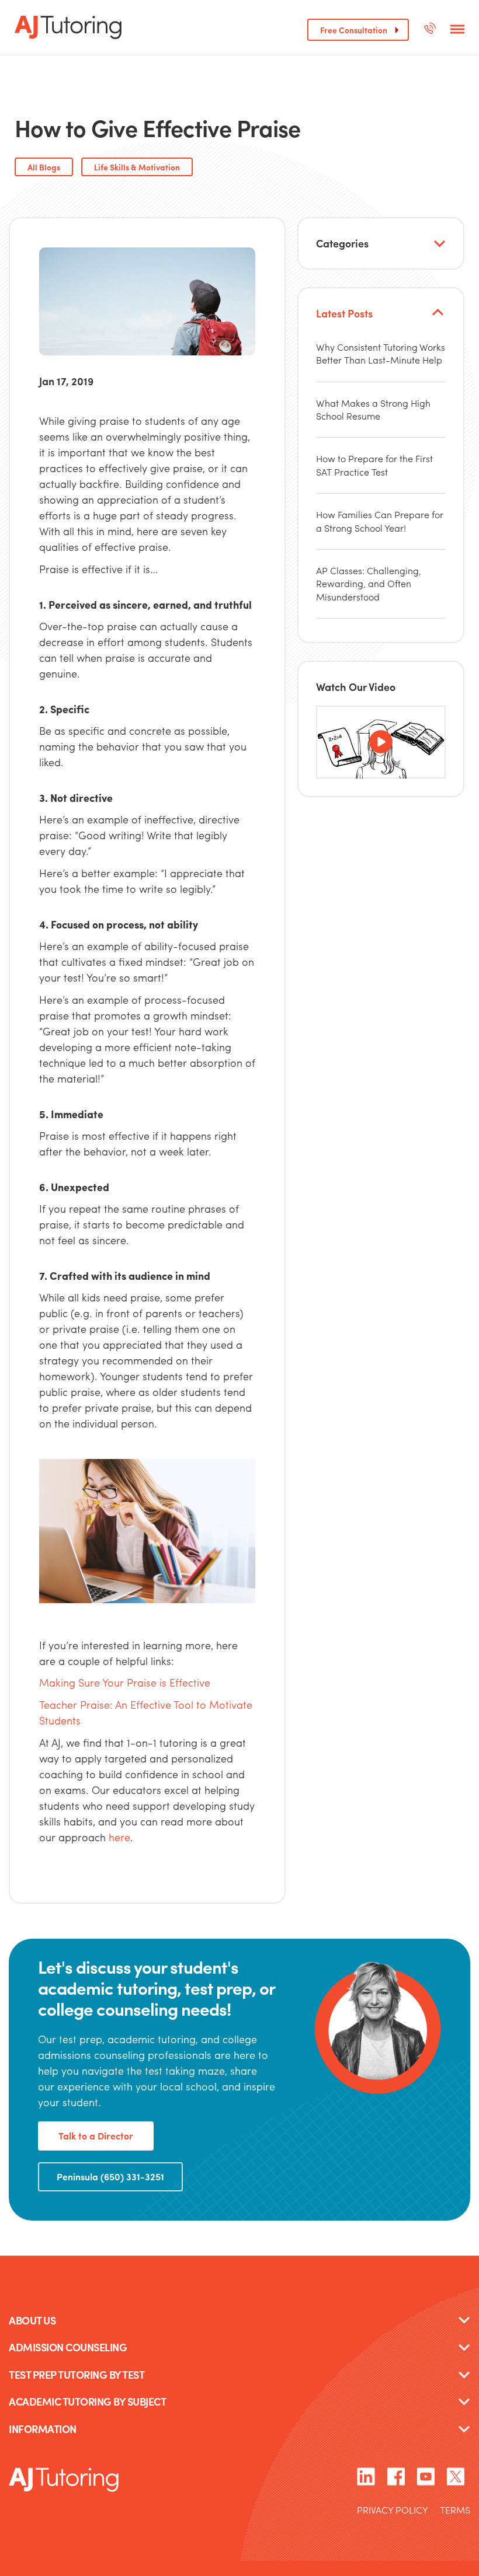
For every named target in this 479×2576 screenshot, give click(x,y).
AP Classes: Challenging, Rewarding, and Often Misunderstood (369, 584)
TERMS (455, 2511)
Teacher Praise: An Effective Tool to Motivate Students (146, 1712)
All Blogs (44, 167)
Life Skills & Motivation (137, 167)
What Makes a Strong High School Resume (373, 409)
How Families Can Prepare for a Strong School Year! (380, 521)
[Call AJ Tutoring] (430, 30)
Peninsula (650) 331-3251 (110, 2177)
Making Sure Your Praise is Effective (125, 1682)
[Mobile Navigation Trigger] (457, 30)
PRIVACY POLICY (393, 2511)
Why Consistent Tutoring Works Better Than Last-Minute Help (381, 353)
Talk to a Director (96, 2136)
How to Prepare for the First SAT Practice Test (374, 465)
